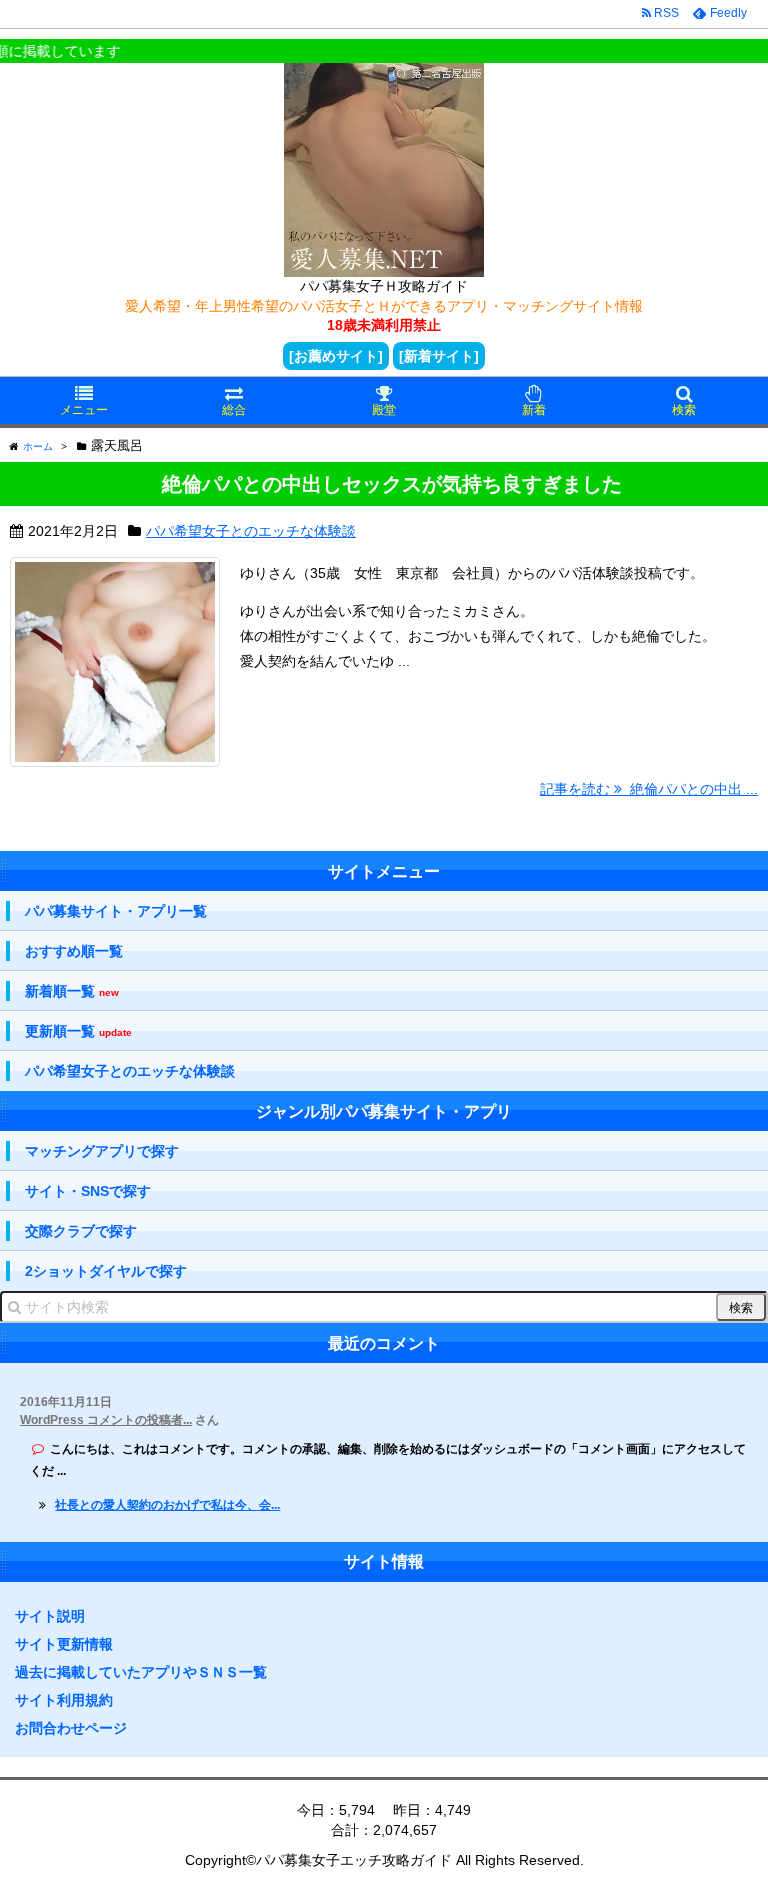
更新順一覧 (78, 1031)
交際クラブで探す (81, 1231)
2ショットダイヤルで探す (106, 1271)
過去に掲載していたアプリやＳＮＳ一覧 (141, 1672)
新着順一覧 (72, 991)
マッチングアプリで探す (102, 1151)
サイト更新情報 (64, 1644)
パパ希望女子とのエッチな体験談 (251, 531)
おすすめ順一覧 (74, 951)
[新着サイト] (439, 356)
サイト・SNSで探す (88, 1191)
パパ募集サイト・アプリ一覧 (116, 911)
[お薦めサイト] (336, 356)
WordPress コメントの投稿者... (106, 1420)
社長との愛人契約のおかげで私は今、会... (167, 1505)
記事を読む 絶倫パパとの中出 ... (649, 789)
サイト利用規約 (64, 1700)
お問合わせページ (71, 1728)
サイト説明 (50, 1616)
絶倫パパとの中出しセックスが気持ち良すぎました (392, 484)
